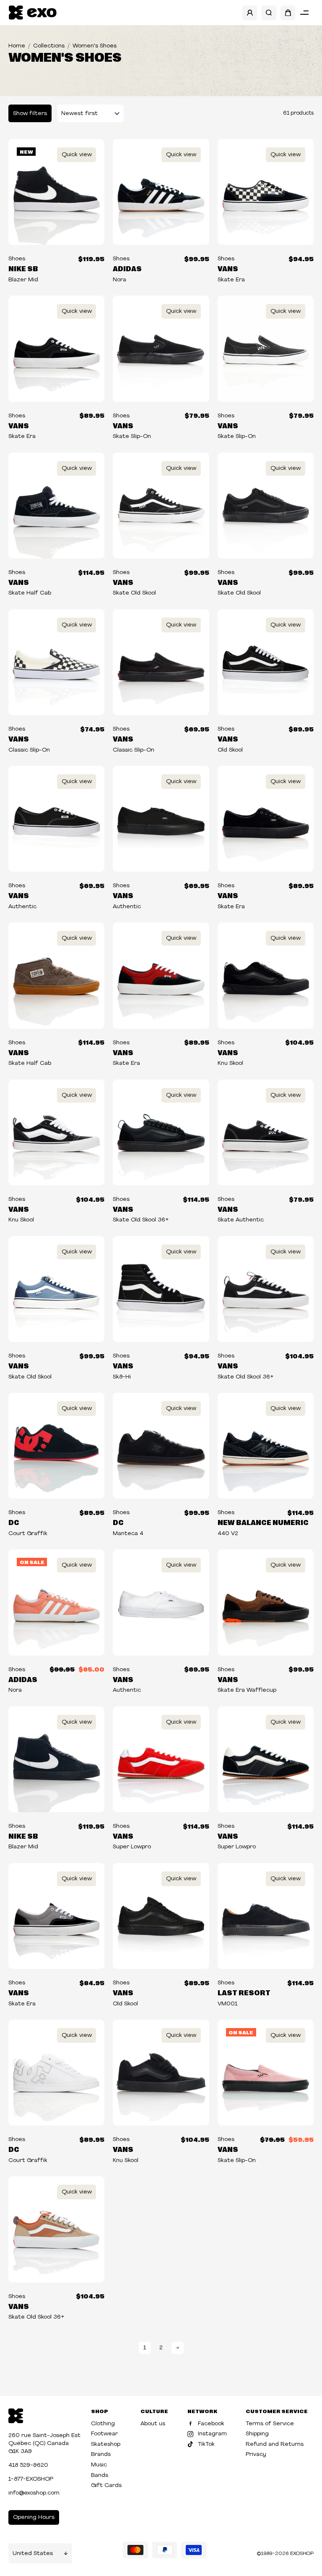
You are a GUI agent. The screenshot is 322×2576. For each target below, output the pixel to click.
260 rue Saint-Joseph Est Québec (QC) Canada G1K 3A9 (44, 2444)
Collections (49, 46)
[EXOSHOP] (32, 13)
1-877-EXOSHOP (31, 2479)
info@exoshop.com (34, 2493)
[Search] (269, 13)
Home (17, 46)
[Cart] (288, 13)
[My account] (250, 13)
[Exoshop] (16, 2415)
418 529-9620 (28, 2465)
